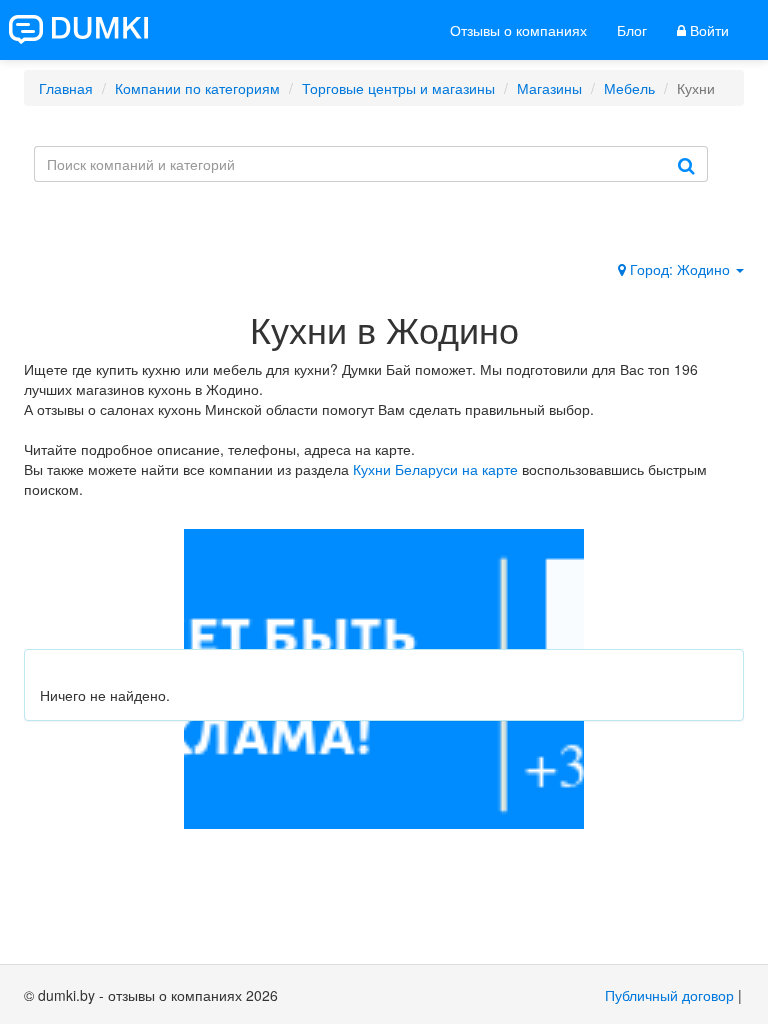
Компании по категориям (197, 88)
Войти (707, 30)
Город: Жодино (680, 269)
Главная (66, 88)
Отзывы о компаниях (518, 30)
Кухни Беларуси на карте (435, 469)
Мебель (629, 88)
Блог (632, 30)
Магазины (549, 88)
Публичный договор (669, 995)
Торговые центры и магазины (398, 88)
